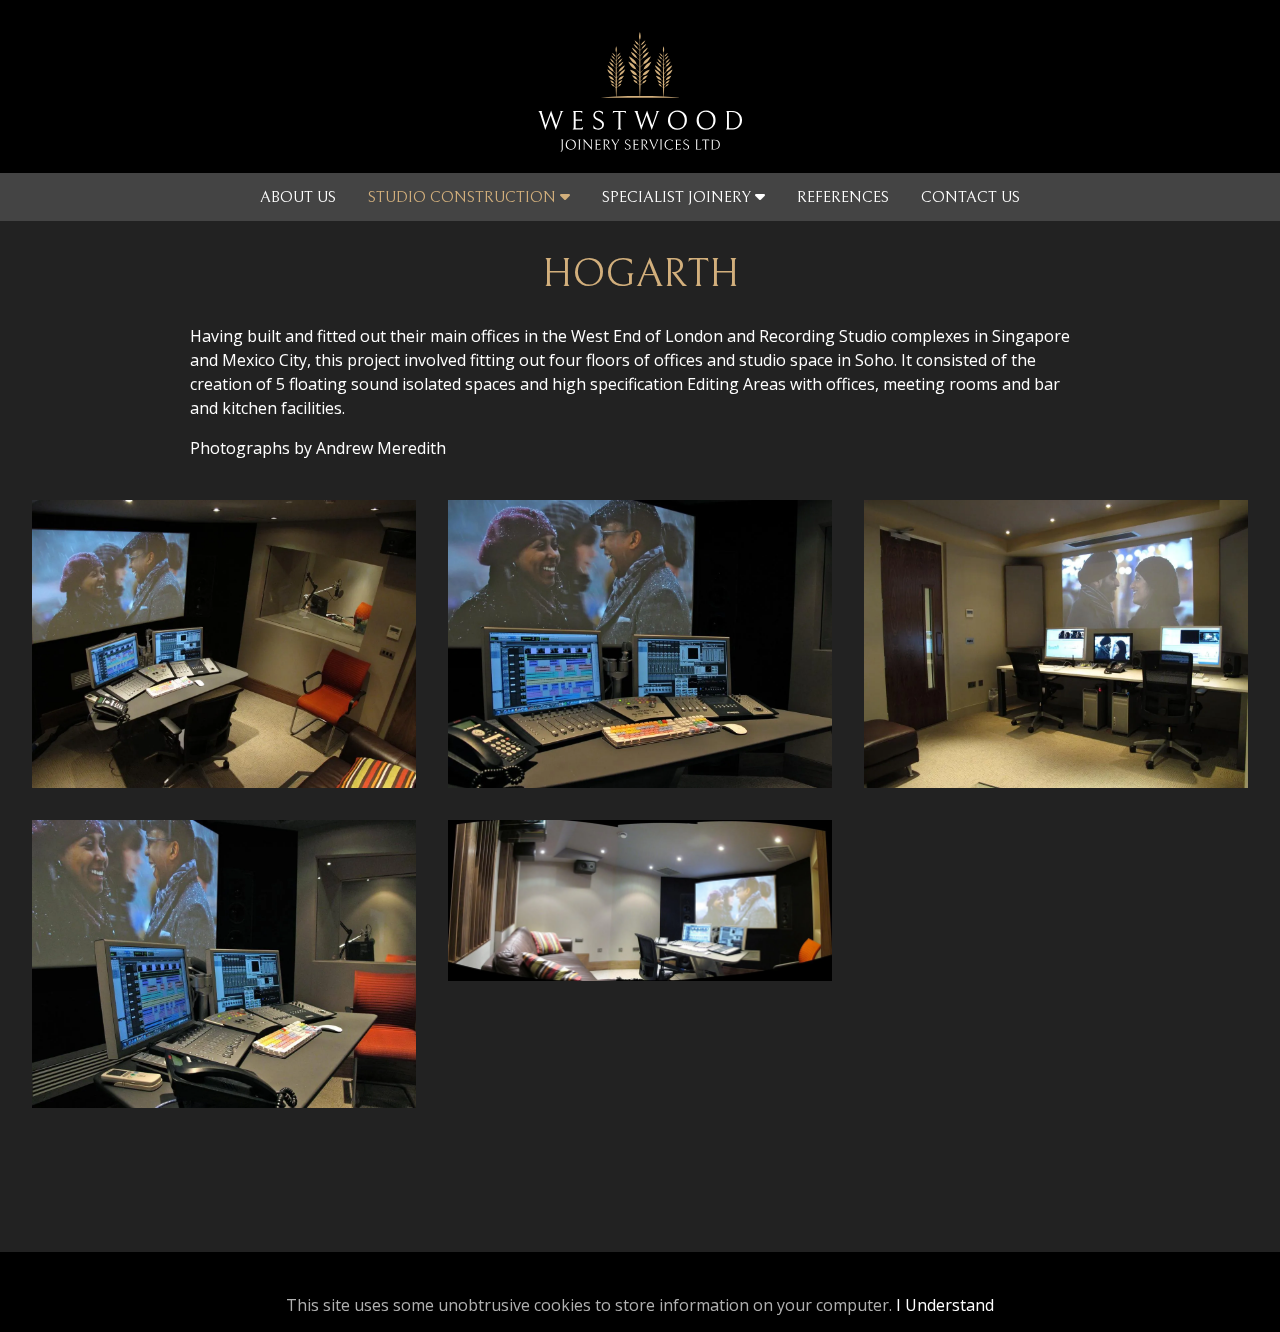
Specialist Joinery (678, 197)
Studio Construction (464, 197)
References (843, 197)
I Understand (945, 1305)
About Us (298, 197)
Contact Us (970, 197)
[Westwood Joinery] (640, 86)
